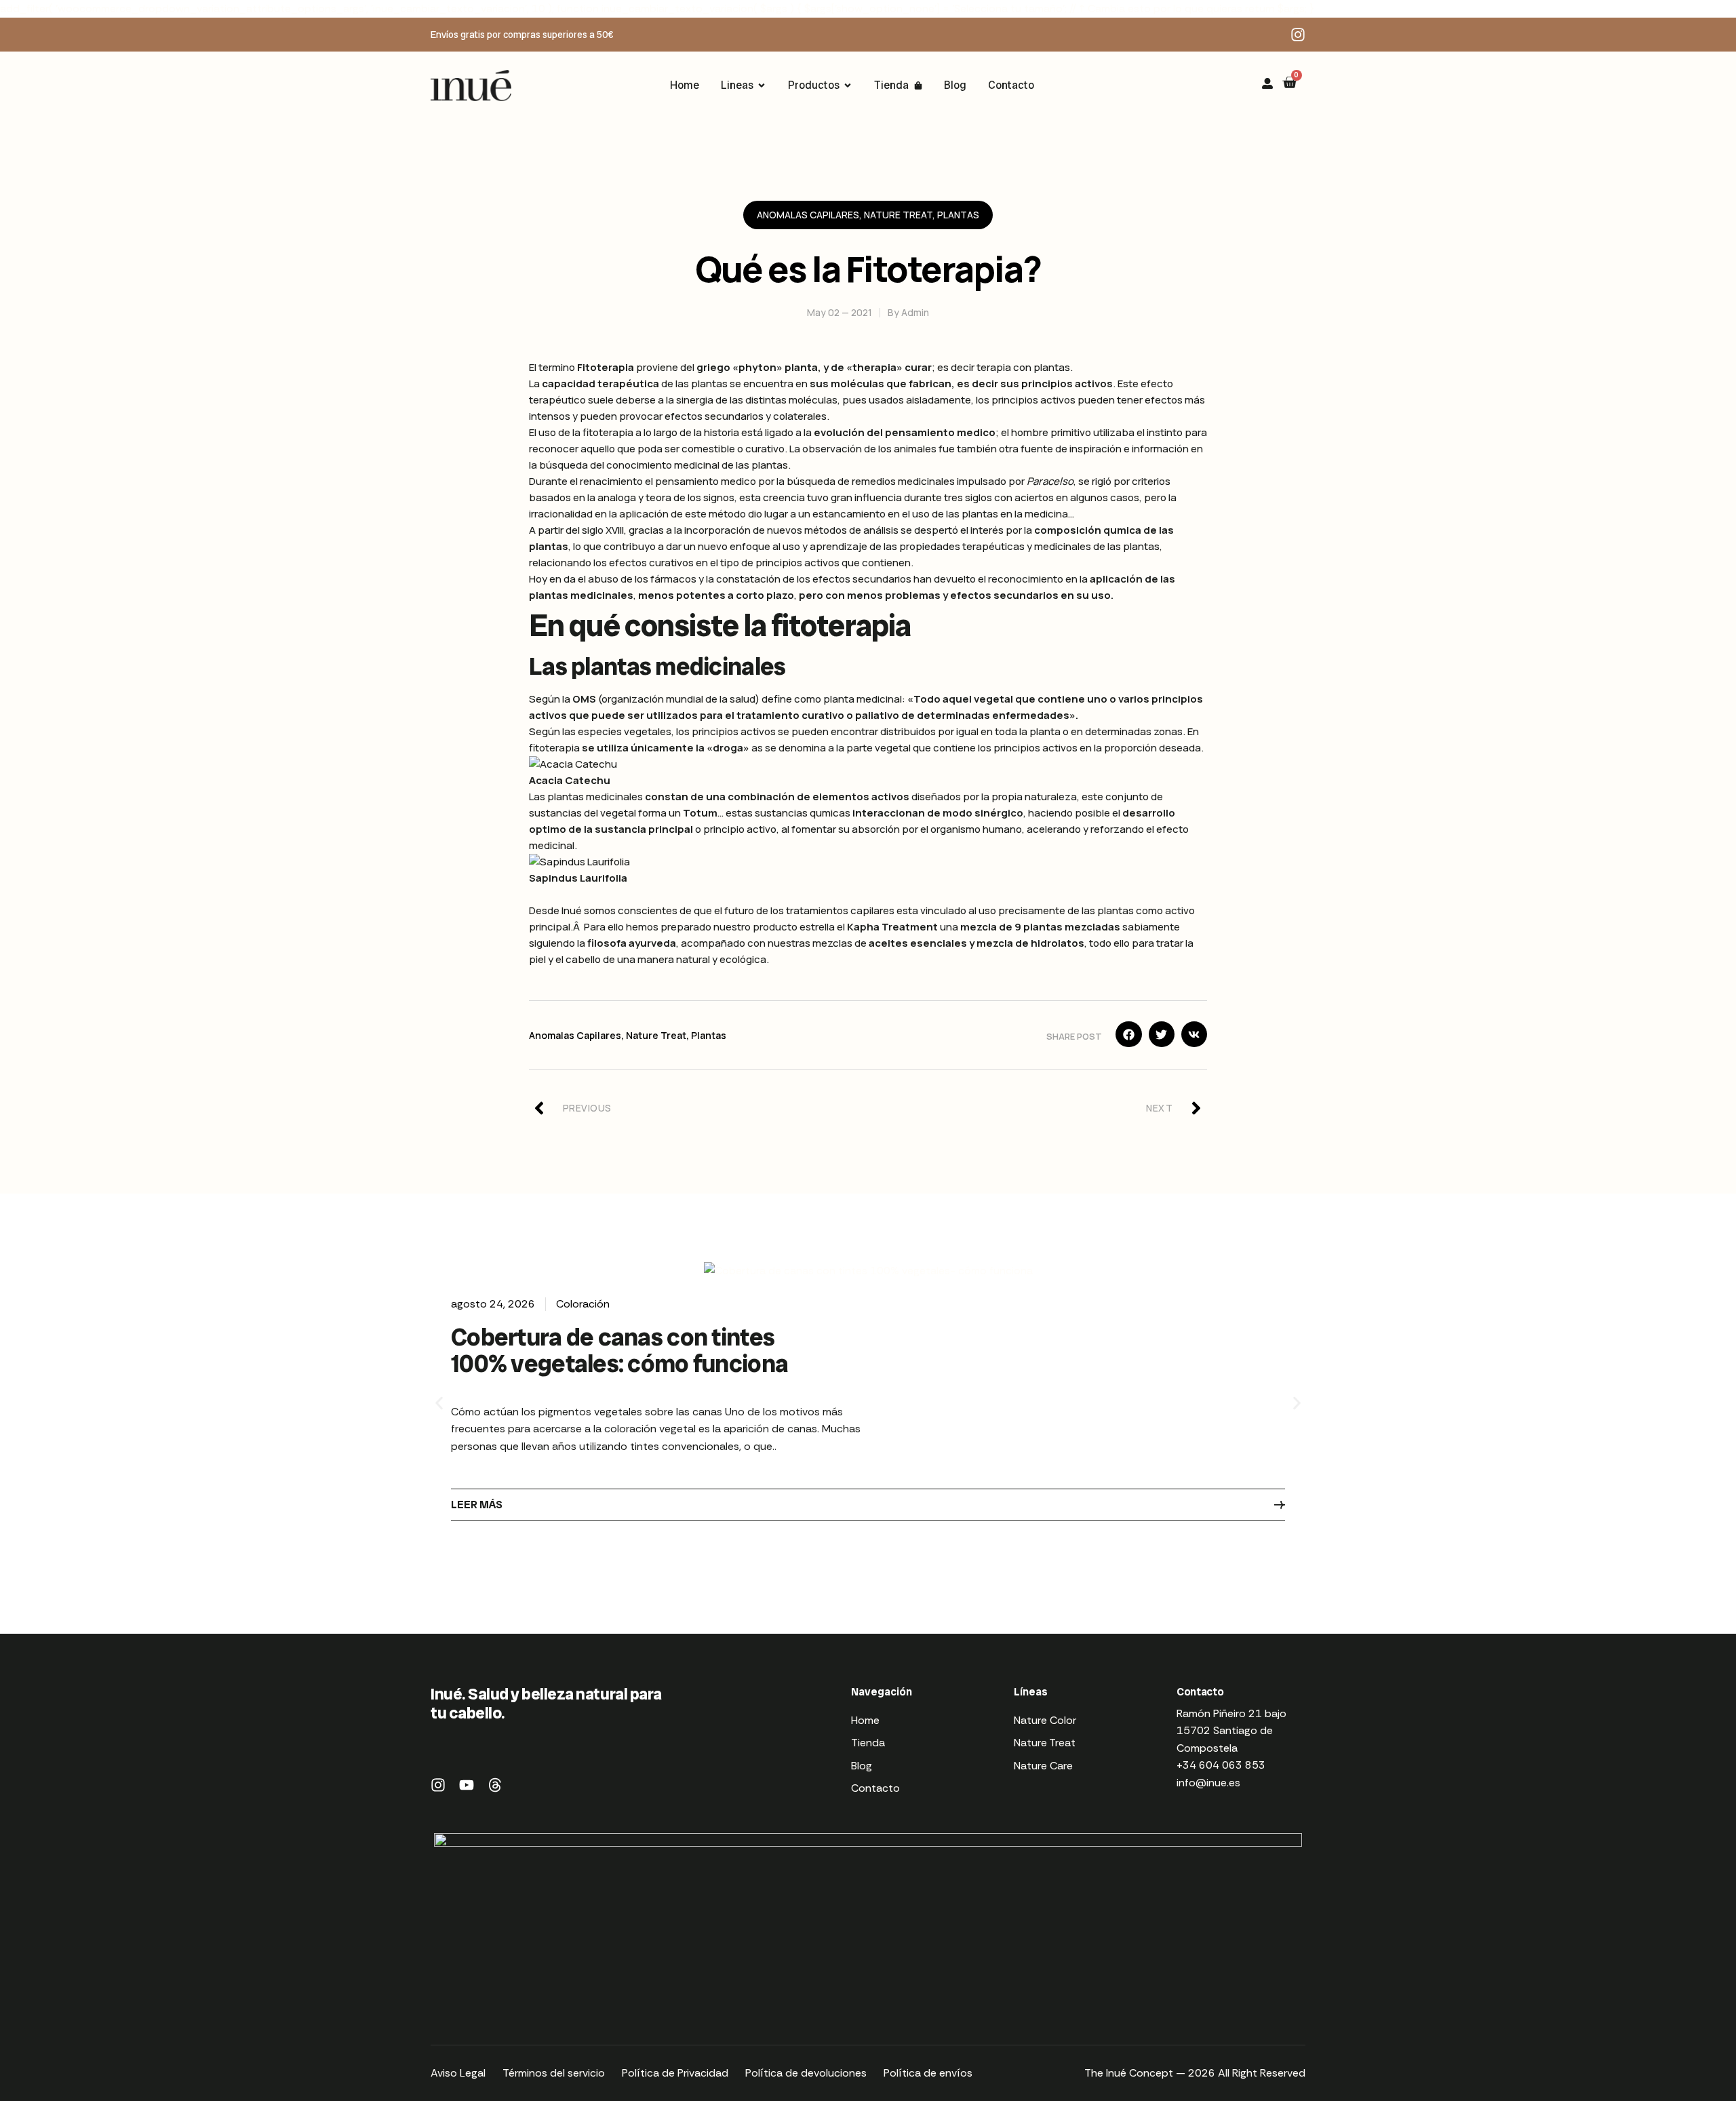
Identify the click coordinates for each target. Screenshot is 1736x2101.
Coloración (583, 1304)
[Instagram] (1298, 35)
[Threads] (495, 1785)
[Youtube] (467, 1785)
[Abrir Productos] (848, 85)
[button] (1128, 1034)
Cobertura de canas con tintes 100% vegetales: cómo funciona (619, 1351)
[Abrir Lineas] (762, 85)
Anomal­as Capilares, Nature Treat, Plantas (868, 215)
